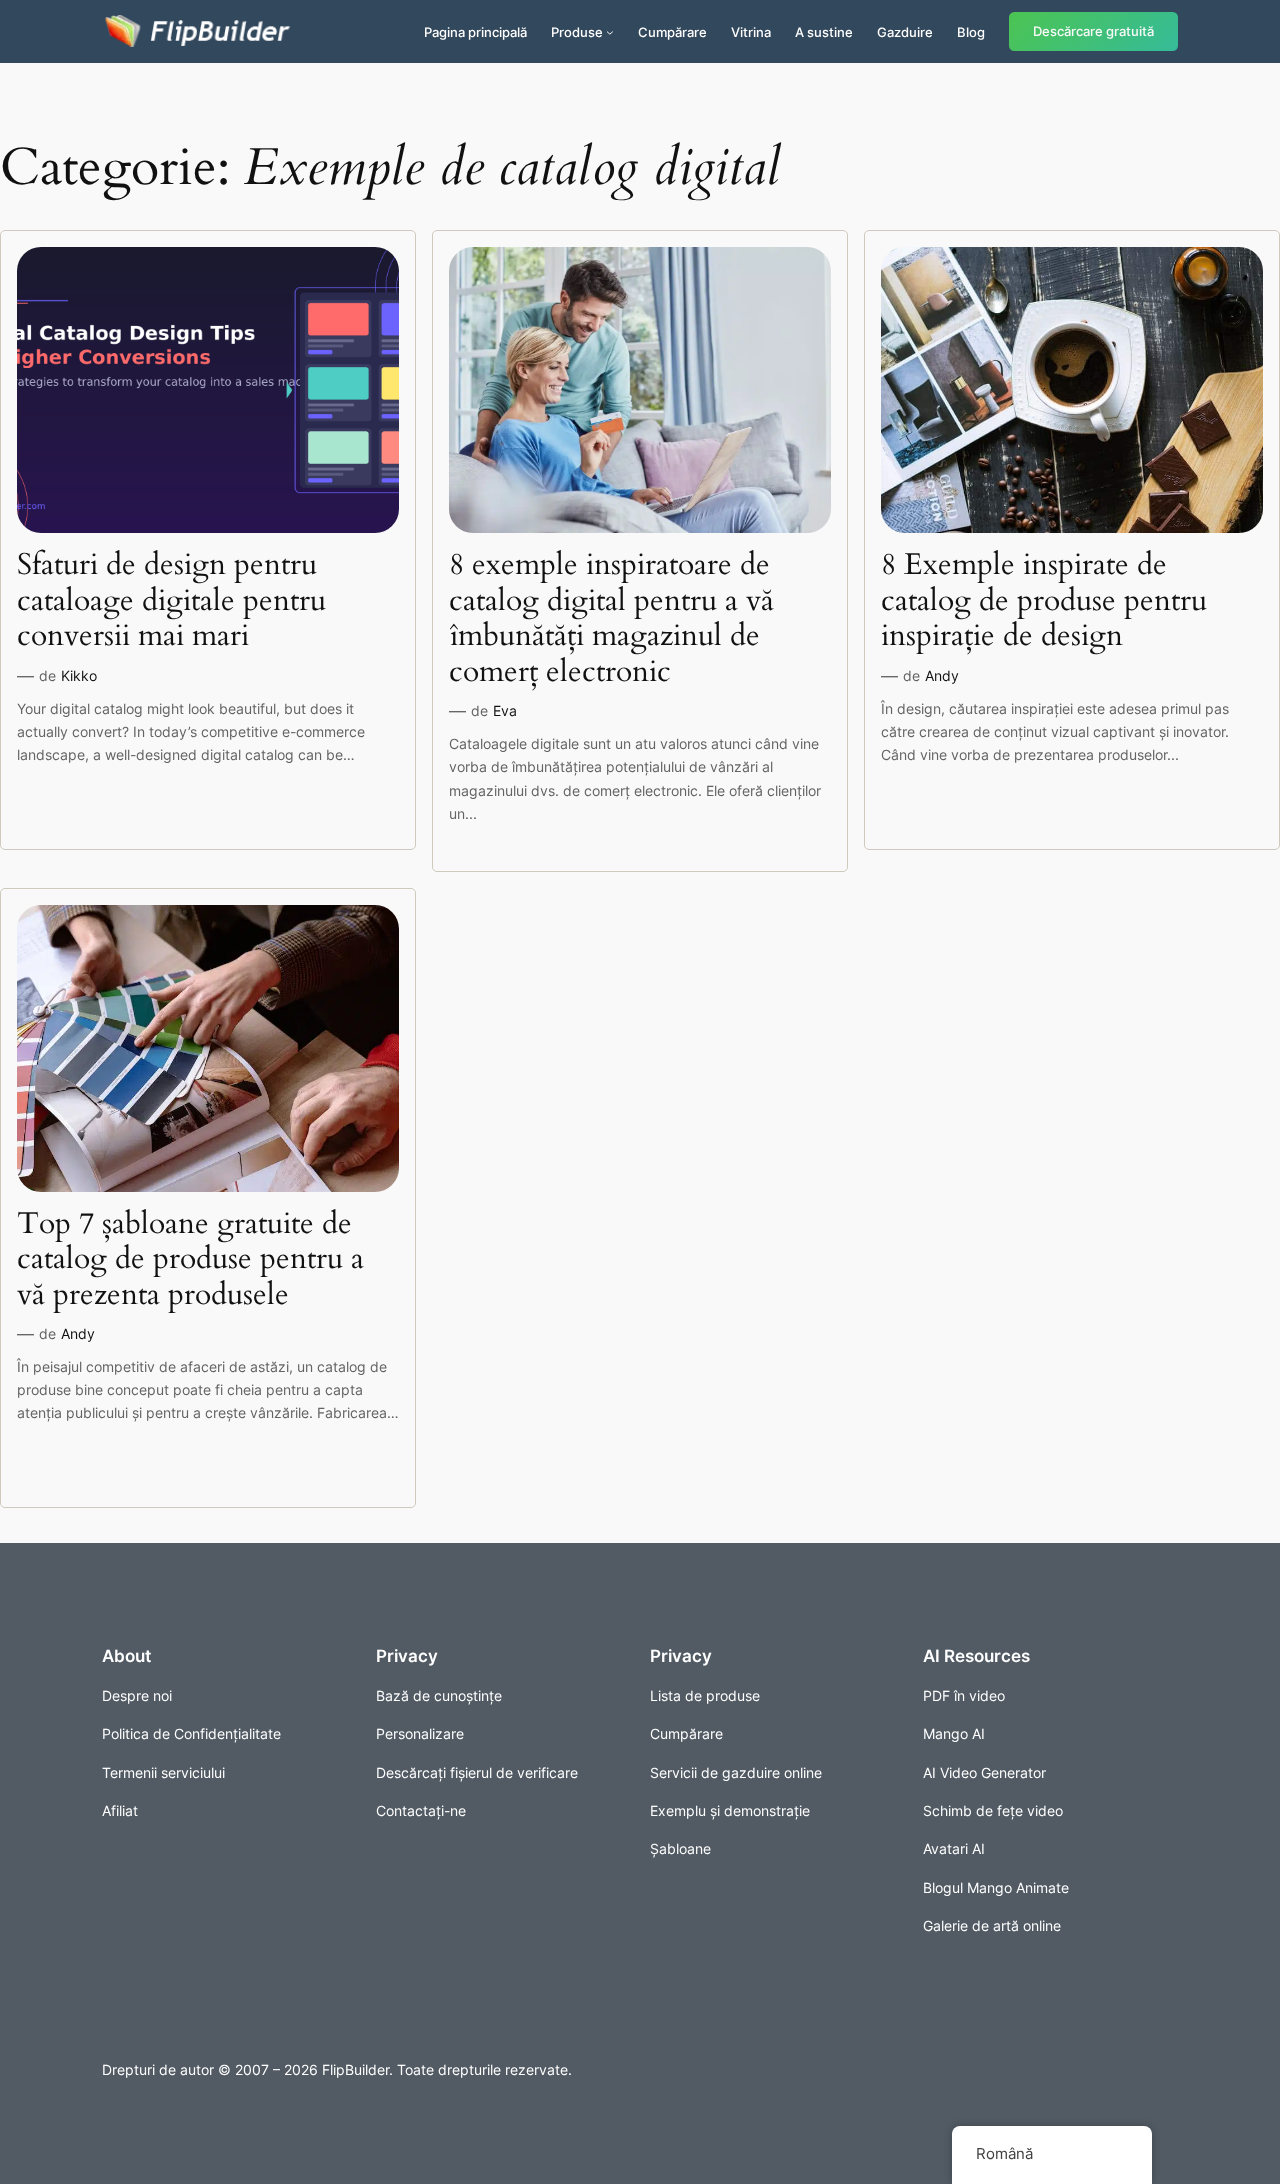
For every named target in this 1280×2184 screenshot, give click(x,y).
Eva (505, 710)
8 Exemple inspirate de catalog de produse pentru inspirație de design (1044, 601)
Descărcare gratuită (1093, 31)
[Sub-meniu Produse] (610, 32)
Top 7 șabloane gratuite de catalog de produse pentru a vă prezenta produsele (190, 1260)
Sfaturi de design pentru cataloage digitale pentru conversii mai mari (171, 601)
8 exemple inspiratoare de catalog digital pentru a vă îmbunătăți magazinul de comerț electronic (611, 619)
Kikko (79, 675)
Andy (942, 675)
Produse (577, 32)
